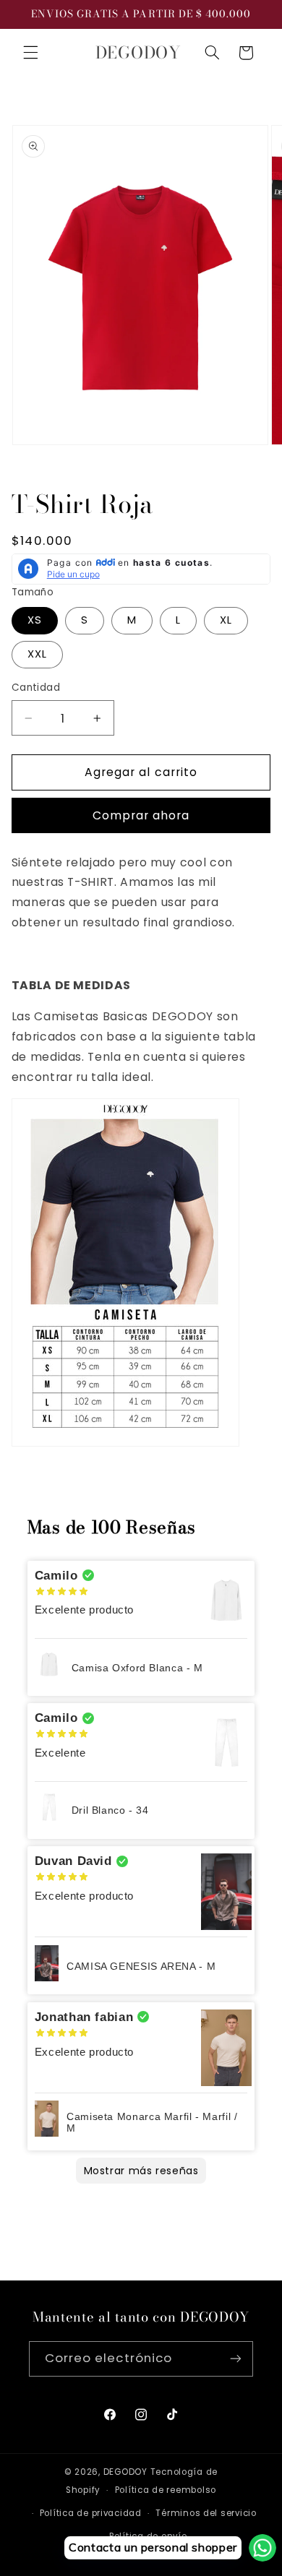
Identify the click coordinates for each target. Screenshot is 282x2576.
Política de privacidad (91, 2513)
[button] (30, 53)
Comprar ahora (141, 815)
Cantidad (36, 688)
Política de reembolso (166, 2490)
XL (226, 620)
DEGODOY (125, 2472)
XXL (37, 654)
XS (35, 620)
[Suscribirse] (236, 2359)
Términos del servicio (206, 2513)
